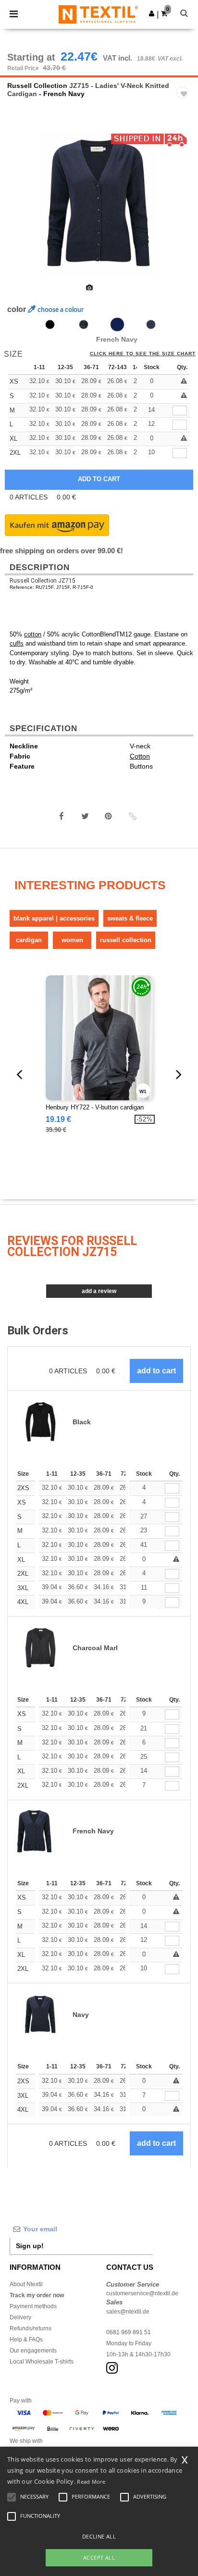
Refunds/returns (31, 2328)
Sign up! (30, 2246)
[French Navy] (117, 324)
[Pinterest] (109, 816)
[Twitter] (85, 816)
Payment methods (33, 2306)
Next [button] (184, 210)
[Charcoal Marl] (84, 324)
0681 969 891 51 (129, 2332)
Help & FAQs (26, 2340)
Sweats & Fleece (130, 918)
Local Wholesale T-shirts (42, 2362)
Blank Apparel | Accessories (54, 918)
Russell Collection (37, 86)
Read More (91, 2482)
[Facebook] (62, 816)
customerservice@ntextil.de (142, 2293)
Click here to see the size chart (143, 354)
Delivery (20, 2317)
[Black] (50, 324)
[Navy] (151, 324)
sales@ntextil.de (128, 2312)
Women (72, 940)
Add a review (99, 1291)
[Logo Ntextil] (98, 14)
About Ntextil (26, 2284)
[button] (152, 13)
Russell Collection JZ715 (43, 581)
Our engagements (33, 2351)
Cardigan (29, 940)
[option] (99, 203)
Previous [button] (20, 210)
